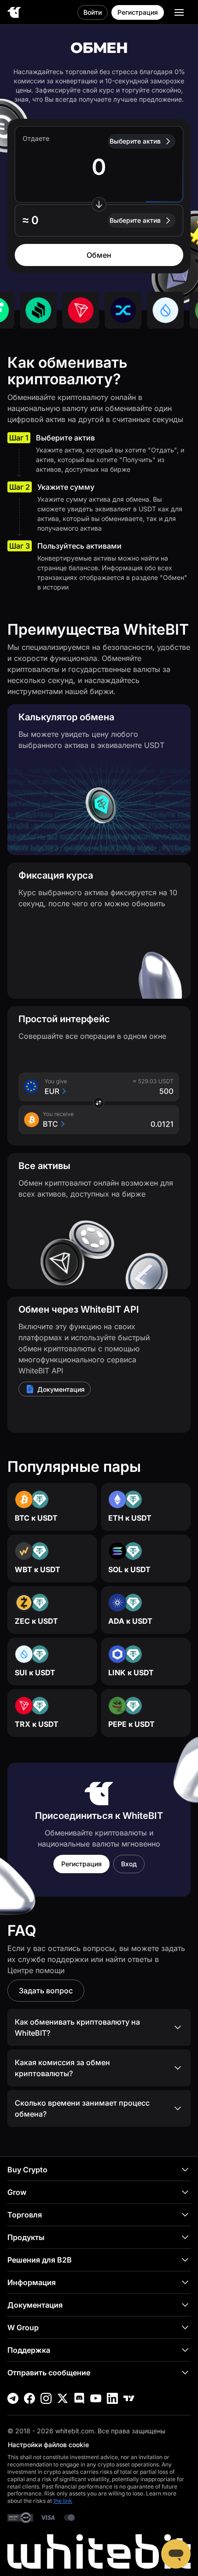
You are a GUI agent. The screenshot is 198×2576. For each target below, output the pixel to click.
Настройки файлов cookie (48, 2445)
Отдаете (36, 138)
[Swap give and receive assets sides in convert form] (99, 204)
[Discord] (79, 2398)
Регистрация (138, 12)
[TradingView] (129, 2398)
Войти (93, 12)
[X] (63, 2398)
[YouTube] (96, 2398)
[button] (99, 220)
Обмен (99, 255)
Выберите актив (135, 141)
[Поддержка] (176, 2554)
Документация (61, 1389)
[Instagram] (46, 2398)
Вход (129, 1864)
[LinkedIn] (112, 2398)
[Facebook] (29, 2398)
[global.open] (179, 12)
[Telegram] (13, 2398)
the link (63, 2501)
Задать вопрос (46, 1991)
